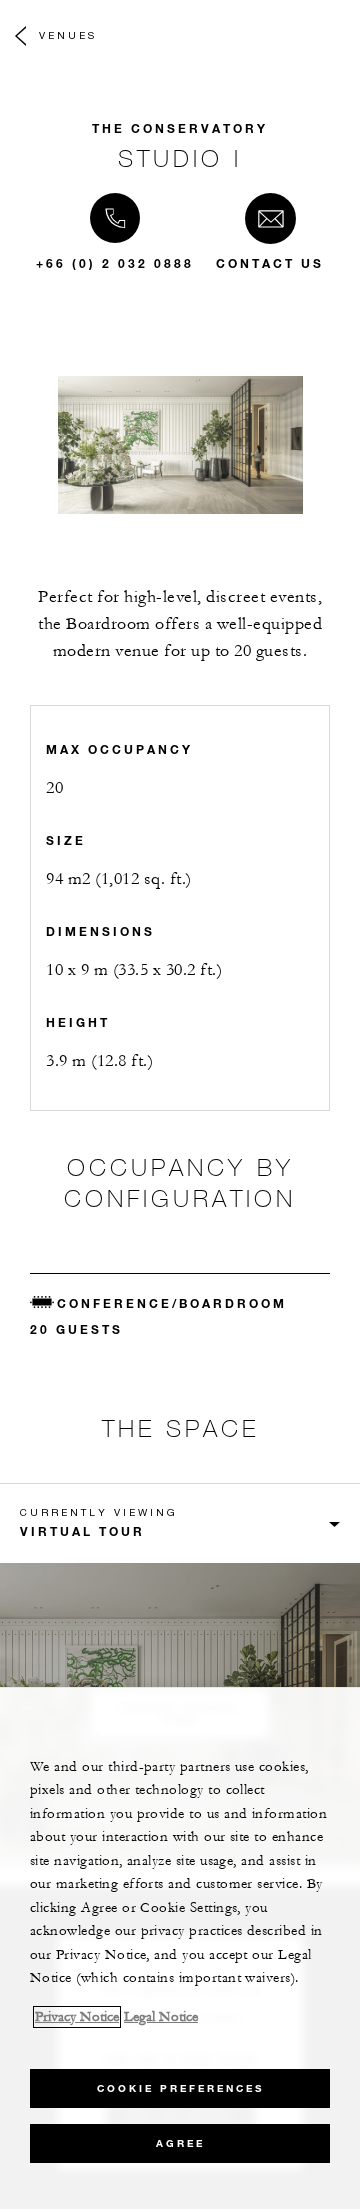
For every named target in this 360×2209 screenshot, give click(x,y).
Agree (180, 2143)
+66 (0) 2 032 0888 (115, 263)
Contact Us (270, 263)
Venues (68, 35)
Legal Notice (161, 2017)
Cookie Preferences (180, 2088)
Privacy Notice (77, 2017)
